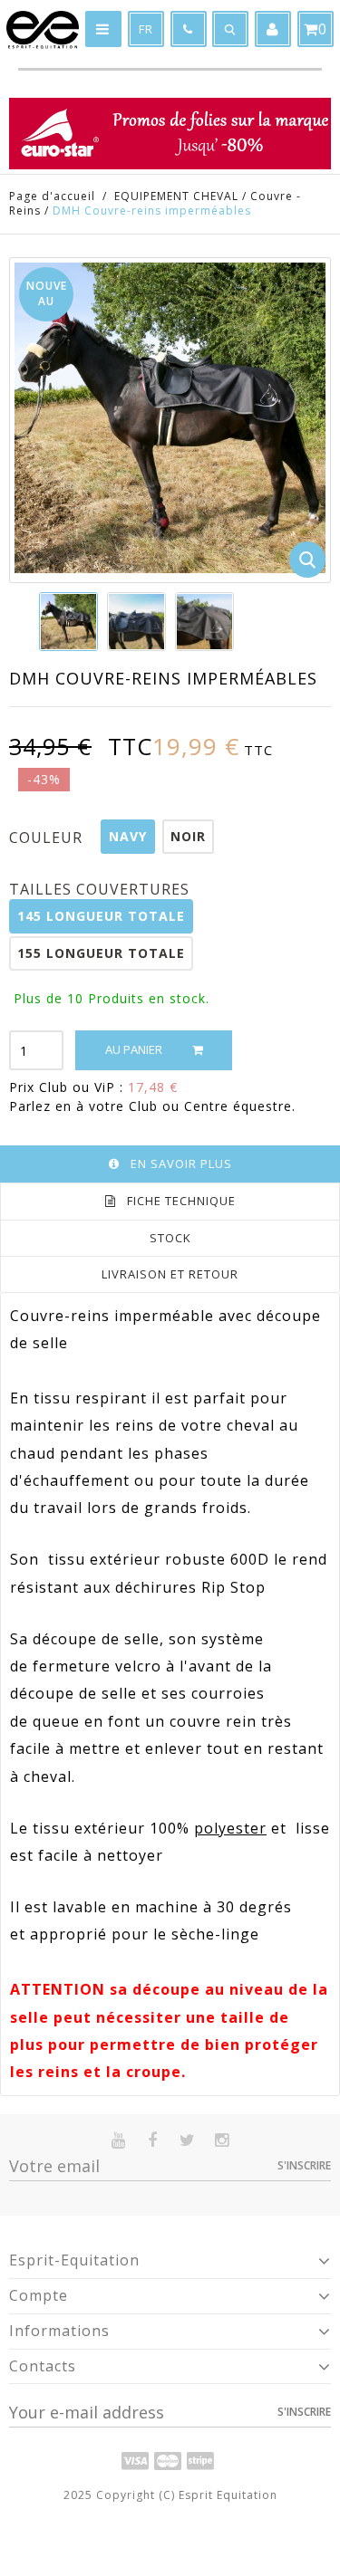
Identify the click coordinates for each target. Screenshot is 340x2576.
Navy (128, 836)
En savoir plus (181, 1164)
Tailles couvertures (102, 889)
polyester (230, 1828)
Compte (39, 2295)
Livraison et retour (170, 1274)
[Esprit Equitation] (43, 30)
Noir (188, 836)
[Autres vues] (40, 621)
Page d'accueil (52, 196)
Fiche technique (181, 1201)
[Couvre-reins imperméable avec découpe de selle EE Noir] (68, 622)
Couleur (48, 838)
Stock (170, 1238)
